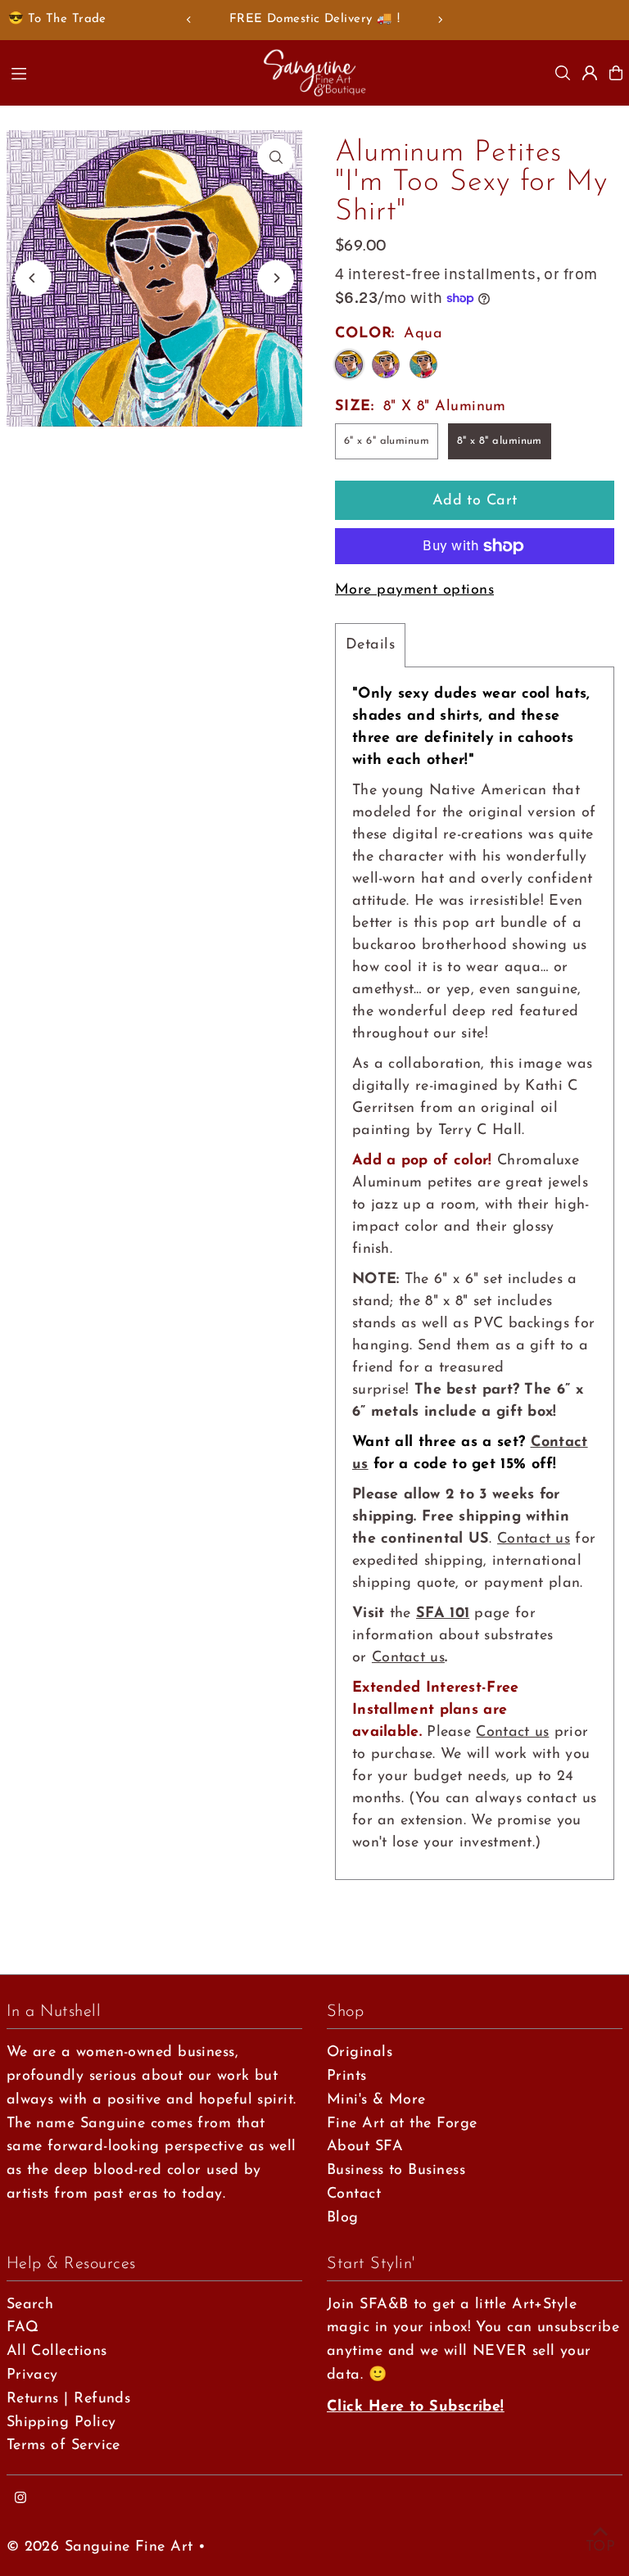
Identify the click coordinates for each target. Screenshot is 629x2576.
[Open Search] (563, 73)
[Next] (440, 20)
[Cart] (616, 73)
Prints (347, 2077)
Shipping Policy (61, 2423)
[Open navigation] (128, 72)
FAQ (23, 2328)
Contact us (534, 1539)
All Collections (57, 2352)
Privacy (32, 2375)
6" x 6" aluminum (387, 441)
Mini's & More (376, 2100)
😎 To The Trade (57, 19)
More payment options (414, 590)
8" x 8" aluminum (500, 441)
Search (30, 2305)
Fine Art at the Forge (402, 2124)
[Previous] (189, 20)
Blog (343, 2218)
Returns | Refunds (69, 2399)
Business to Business (396, 2171)
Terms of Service (63, 2446)
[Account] (590, 73)
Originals (360, 2053)
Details (370, 645)
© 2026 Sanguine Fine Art (100, 2547)
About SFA (365, 2147)
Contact (354, 2194)
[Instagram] (20, 2499)
